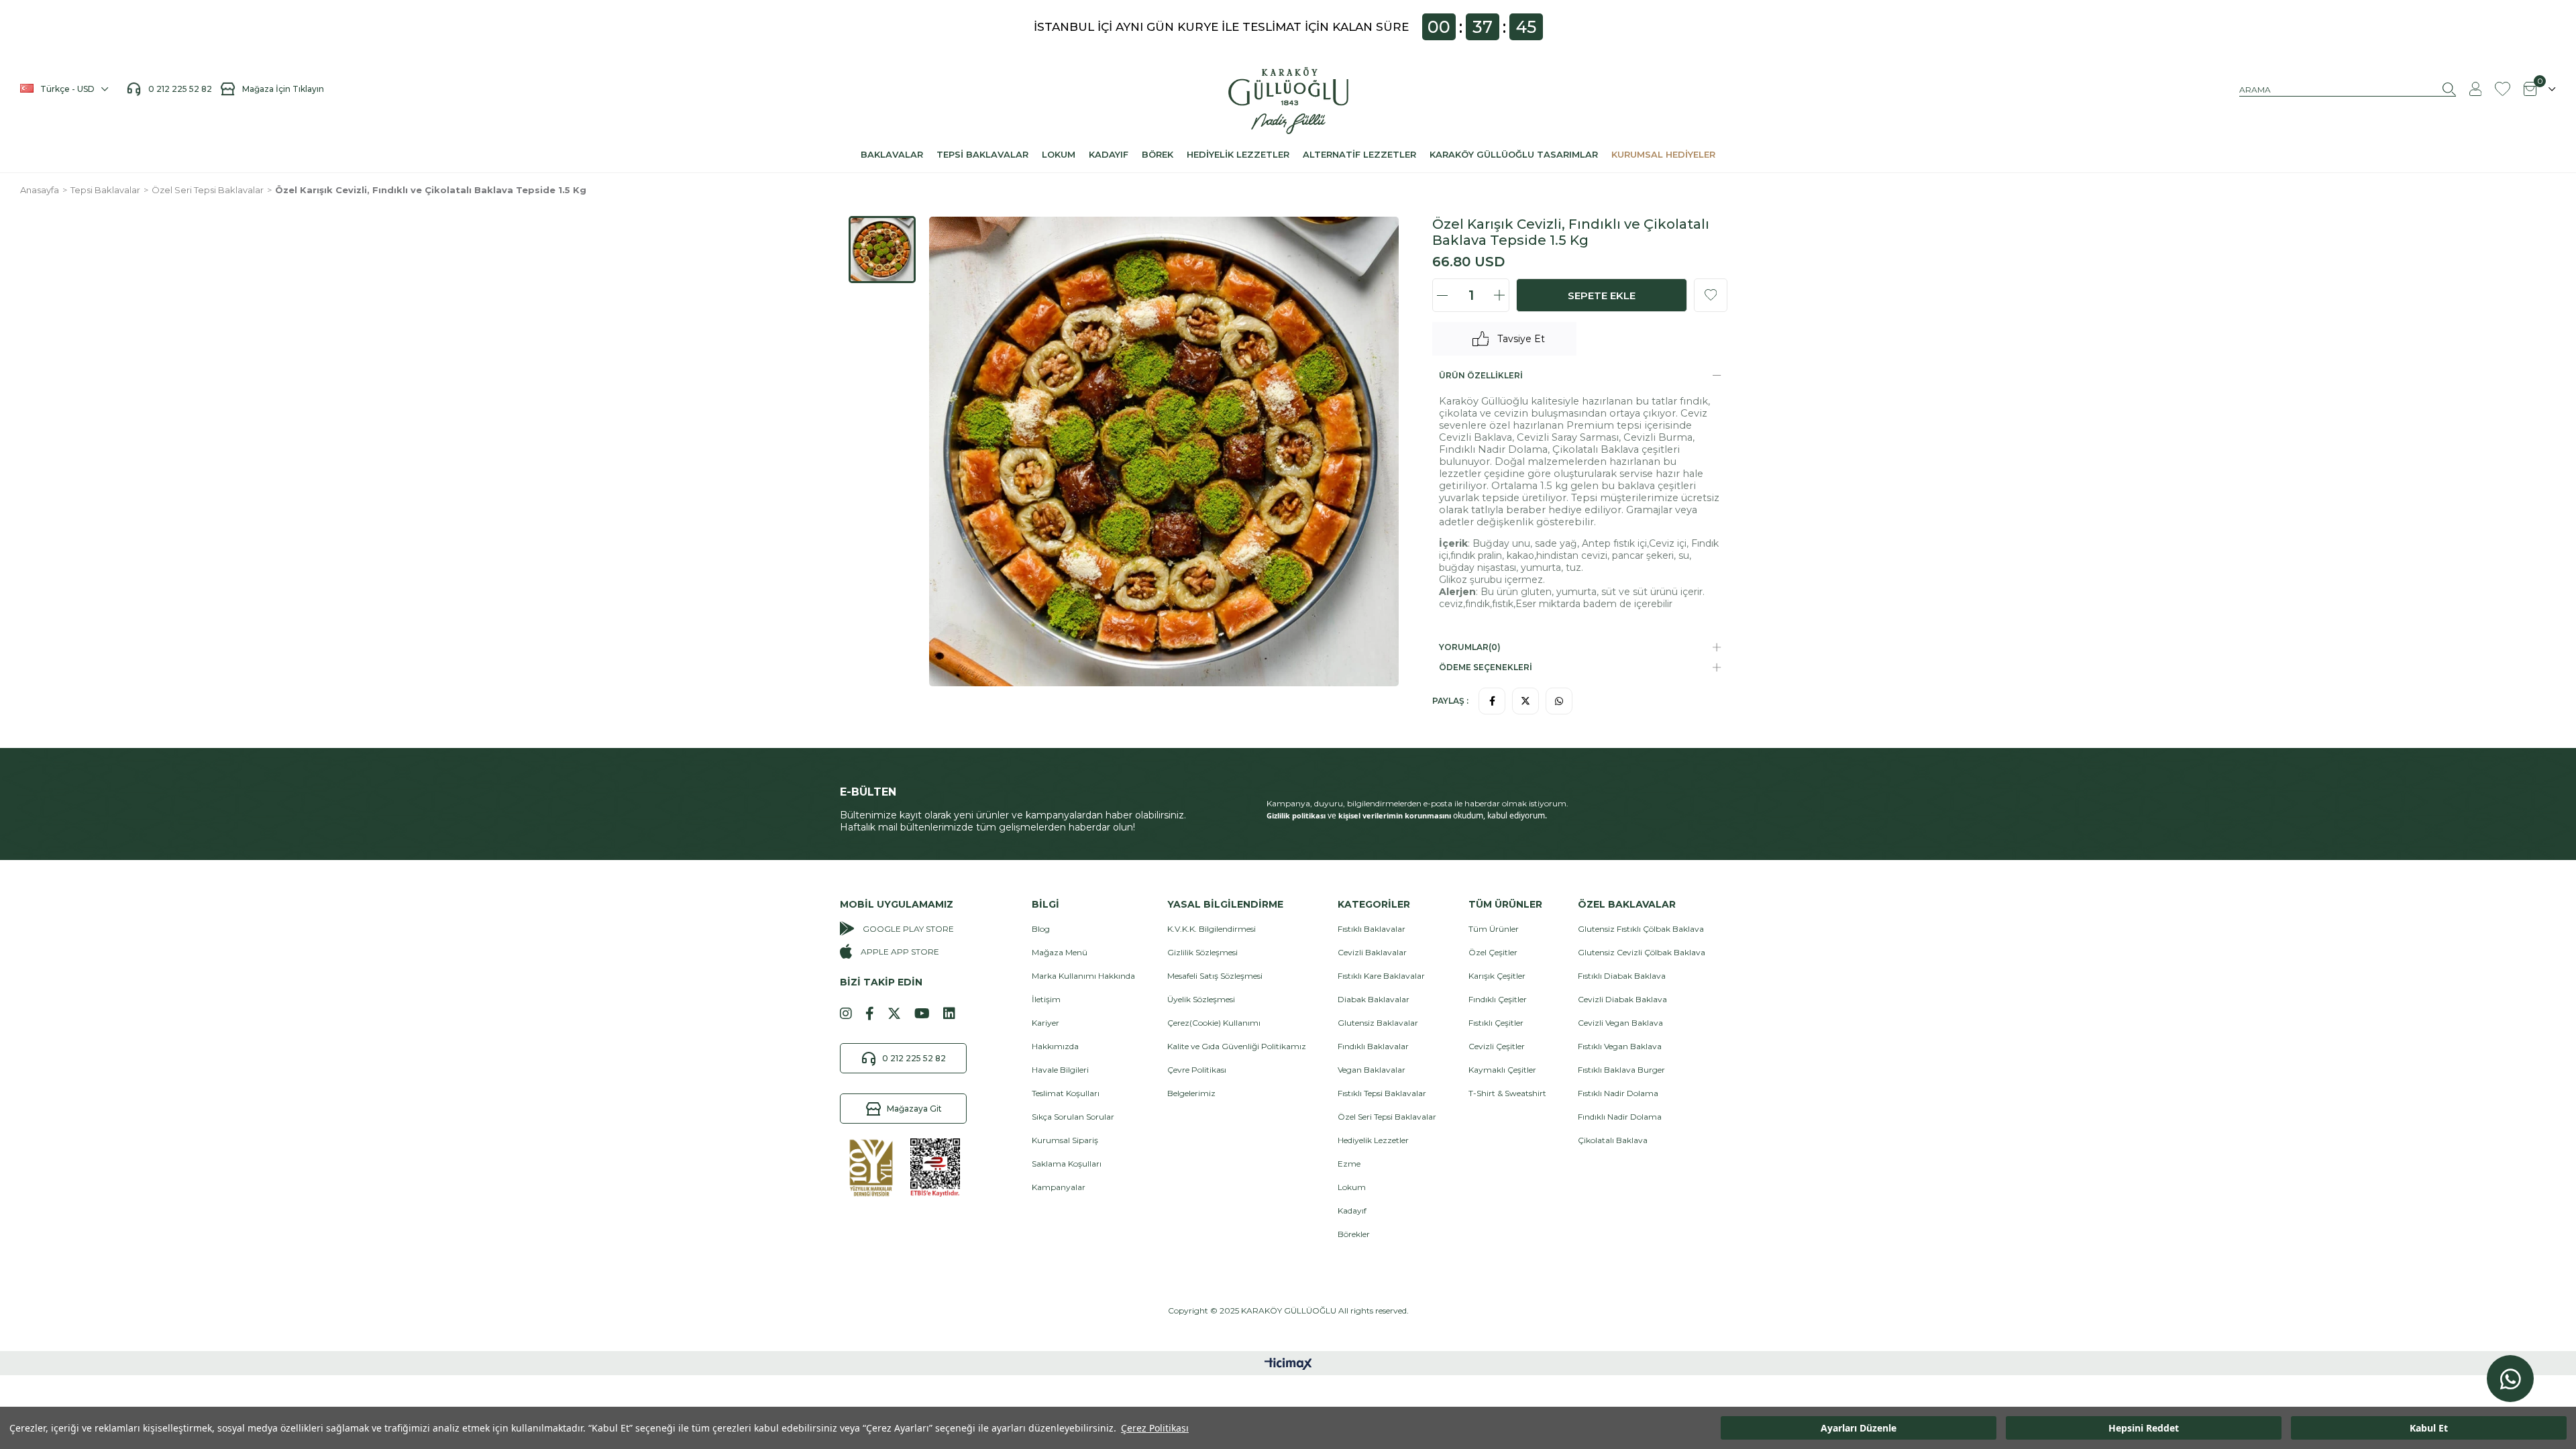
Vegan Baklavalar (1372, 1070)
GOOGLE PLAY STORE (908, 929)
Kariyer (1045, 1023)
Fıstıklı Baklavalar (1372, 929)
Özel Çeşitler (1493, 952)
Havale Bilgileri (1060, 1070)
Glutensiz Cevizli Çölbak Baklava (1642, 952)
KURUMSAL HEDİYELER (1663, 154)
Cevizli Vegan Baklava (1620, 1023)
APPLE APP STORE (900, 952)
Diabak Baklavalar (1374, 999)
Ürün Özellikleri (1481, 375)
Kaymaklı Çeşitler (1502, 1070)
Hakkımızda (1055, 1046)
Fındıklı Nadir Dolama (1620, 1117)
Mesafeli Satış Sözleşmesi (1215, 976)
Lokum (1352, 1187)
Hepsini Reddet (2144, 1428)
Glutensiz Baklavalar (1378, 1023)
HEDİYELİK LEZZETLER (1238, 154)
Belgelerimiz (1191, 1093)
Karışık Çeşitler (1497, 976)
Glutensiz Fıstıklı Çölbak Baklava (1641, 929)
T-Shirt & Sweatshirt (1507, 1093)
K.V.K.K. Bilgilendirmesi (1212, 929)
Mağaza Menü (1060, 952)
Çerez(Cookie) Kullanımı (1214, 1023)
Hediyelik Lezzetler (1373, 1140)
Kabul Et (2429, 1428)
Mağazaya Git (914, 1109)
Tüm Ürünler (1494, 929)
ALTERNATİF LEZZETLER (1359, 154)
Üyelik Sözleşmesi (1201, 999)
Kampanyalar (1059, 1187)
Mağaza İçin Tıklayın (283, 89)
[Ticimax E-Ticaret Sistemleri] (1288, 1365)
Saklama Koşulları (1067, 1164)
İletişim (1046, 999)
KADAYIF (1109, 154)
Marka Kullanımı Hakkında (1083, 976)
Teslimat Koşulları (1066, 1093)
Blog (1041, 929)
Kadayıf (1352, 1211)
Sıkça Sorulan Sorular (1073, 1117)
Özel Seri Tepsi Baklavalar (1387, 1117)
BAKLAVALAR (892, 154)
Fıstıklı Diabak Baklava (1622, 976)
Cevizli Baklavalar (1372, 952)
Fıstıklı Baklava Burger (1621, 1070)
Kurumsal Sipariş (1065, 1140)
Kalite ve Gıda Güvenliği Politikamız (1237, 1046)
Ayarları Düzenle (1859, 1428)
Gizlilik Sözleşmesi (1202, 952)
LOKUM (1059, 154)
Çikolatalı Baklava (1613, 1140)
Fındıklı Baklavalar (1373, 1046)
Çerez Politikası (1155, 1428)
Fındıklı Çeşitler (1498, 999)
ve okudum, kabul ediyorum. (1407, 816)
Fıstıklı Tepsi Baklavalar (1382, 1093)
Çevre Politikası (1197, 1070)
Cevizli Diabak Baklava (1622, 999)
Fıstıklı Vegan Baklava (1620, 1046)
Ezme (1349, 1164)
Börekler (1354, 1234)
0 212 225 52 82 (184, 89)
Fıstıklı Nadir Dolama (1618, 1093)
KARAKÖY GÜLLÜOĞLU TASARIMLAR (1514, 154)
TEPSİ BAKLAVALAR (982, 154)
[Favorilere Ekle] (1711, 295)
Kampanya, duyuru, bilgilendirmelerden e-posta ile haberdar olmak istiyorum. (1417, 803)
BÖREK (1158, 154)
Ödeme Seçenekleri (1486, 667)
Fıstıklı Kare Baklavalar (1381, 976)
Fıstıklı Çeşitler (1496, 1023)
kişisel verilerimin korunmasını (1395, 815)
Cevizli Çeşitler (1497, 1046)
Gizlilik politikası (1296, 815)
